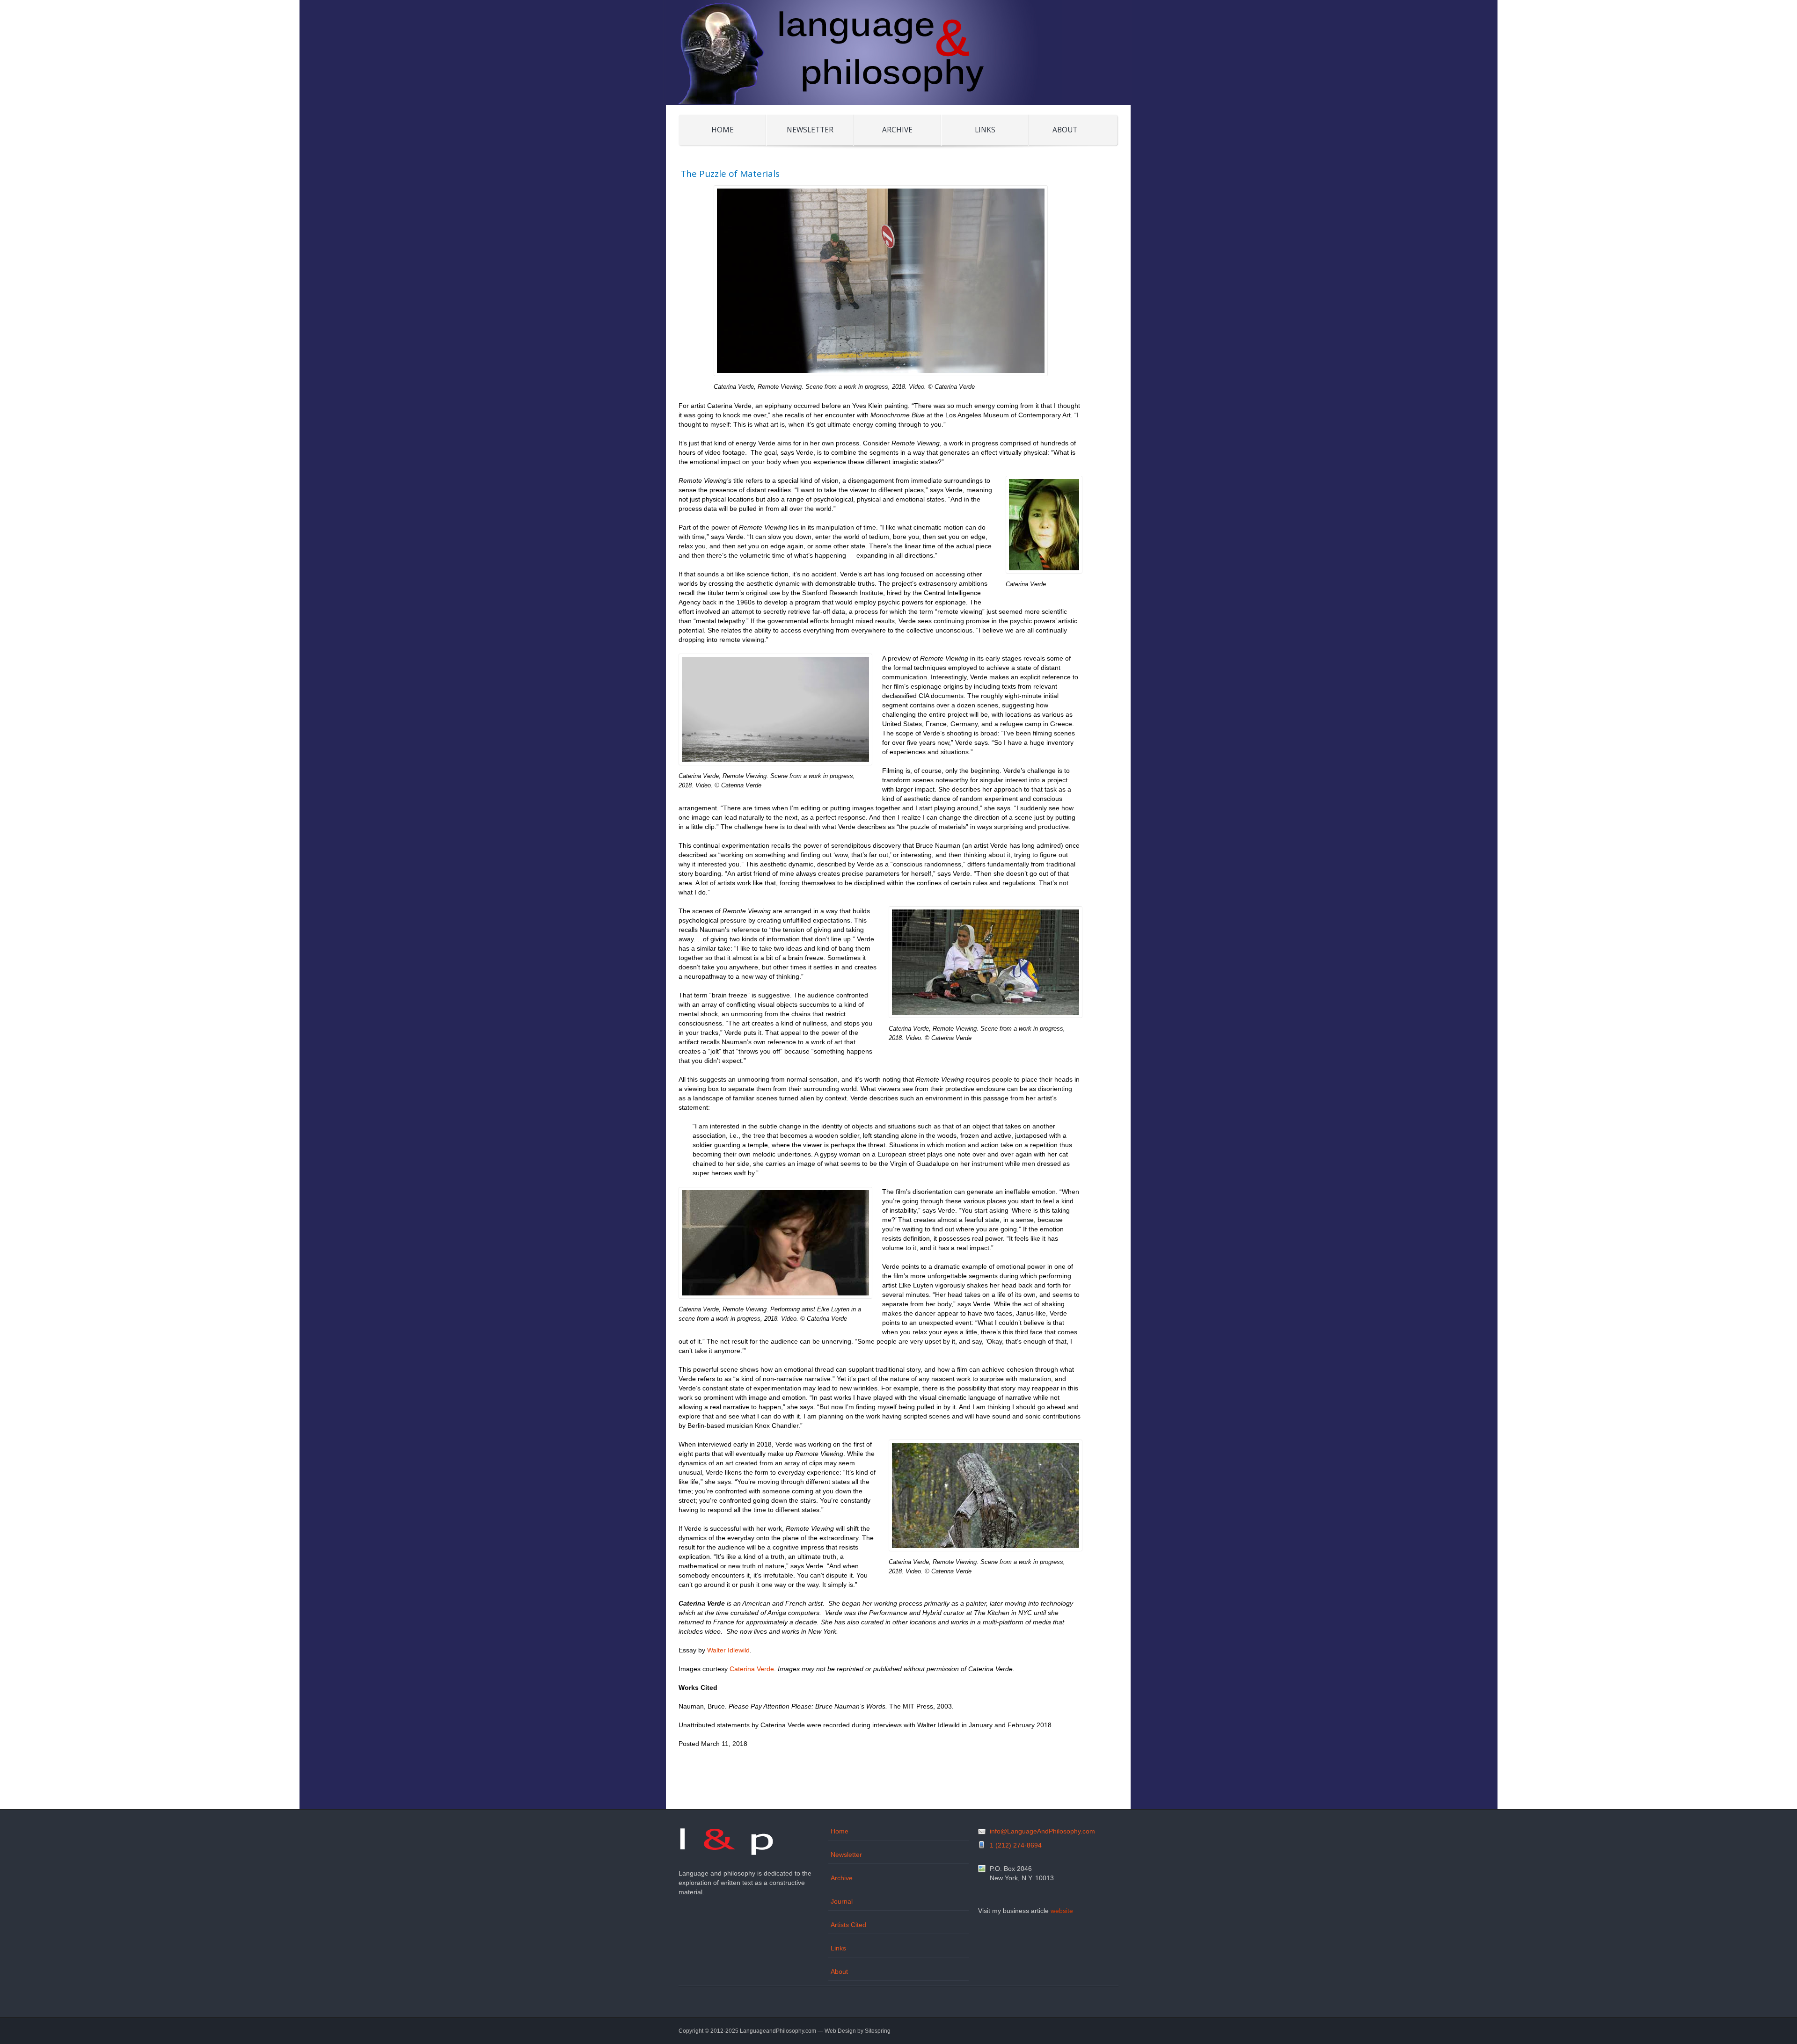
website (1062, 1911)
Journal (842, 1901)
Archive (897, 130)
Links (985, 130)
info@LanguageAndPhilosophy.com (1042, 1831)
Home (723, 130)
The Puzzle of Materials (730, 174)
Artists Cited (848, 1925)
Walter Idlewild (728, 1650)
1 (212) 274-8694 (1016, 1845)
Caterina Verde (752, 1669)
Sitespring (878, 2031)
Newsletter (810, 130)
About (1065, 130)
